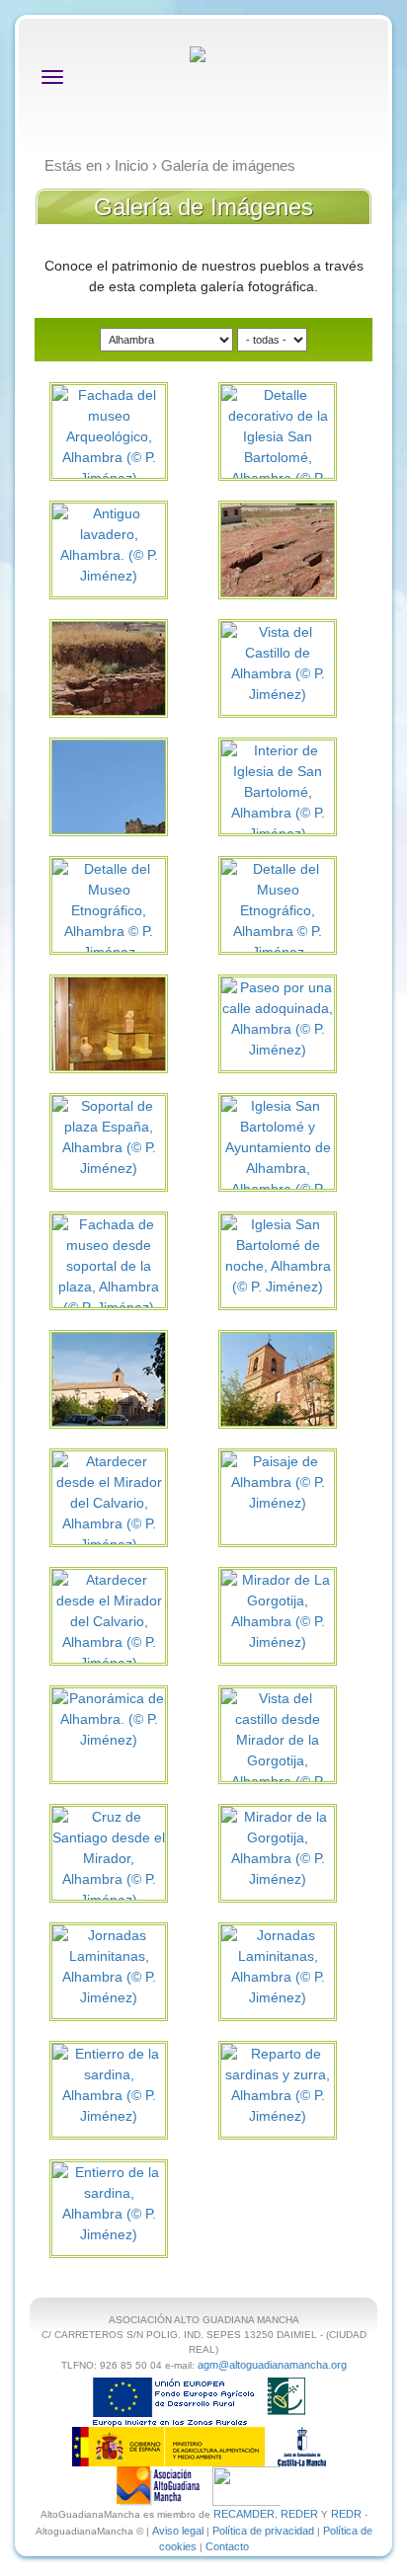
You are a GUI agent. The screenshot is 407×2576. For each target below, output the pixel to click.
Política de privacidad (263, 2531)
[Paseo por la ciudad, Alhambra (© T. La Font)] (135, 1387)
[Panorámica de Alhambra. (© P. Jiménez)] (109, 1718)
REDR (348, 2514)
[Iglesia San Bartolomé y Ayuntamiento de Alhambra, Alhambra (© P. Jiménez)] (278, 1157)
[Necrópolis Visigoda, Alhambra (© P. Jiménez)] (304, 558)
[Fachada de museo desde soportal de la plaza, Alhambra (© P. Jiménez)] (109, 1265)
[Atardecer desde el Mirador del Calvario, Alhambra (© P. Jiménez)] (109, 1502)
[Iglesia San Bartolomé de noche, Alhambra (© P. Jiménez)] (278, 1255)
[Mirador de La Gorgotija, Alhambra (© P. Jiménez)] (278, 1610)
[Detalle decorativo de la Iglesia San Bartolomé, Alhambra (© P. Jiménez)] (278, 446)
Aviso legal (178, 2531)
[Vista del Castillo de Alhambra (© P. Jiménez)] (278, 663)
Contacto (227, 2546)
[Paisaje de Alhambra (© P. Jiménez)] (278, 1481)
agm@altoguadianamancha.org (272, 2365)
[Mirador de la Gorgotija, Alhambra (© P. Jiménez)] (278, 1847)
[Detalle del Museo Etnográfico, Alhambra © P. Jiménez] (109, 909)
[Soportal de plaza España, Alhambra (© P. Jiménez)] (109, 1136)
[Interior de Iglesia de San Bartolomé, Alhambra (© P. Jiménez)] (278, 791)
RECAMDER (244, 2514)
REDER (299, 2514)
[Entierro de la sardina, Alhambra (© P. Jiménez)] (109, 2084)
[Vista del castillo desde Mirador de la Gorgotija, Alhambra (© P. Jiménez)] (278, 1750)
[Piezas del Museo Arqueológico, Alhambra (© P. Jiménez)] (135, 1038)
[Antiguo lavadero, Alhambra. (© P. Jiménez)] (109, 544)
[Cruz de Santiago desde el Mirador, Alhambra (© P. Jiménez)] (109, 1857)
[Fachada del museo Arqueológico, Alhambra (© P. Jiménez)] (109, 435)
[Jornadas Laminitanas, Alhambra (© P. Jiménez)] (109, 1966)
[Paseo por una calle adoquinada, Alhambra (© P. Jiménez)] (278, 1018)
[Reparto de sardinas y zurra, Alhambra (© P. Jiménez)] (278, 2084)
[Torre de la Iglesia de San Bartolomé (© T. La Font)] (304, 1387)
